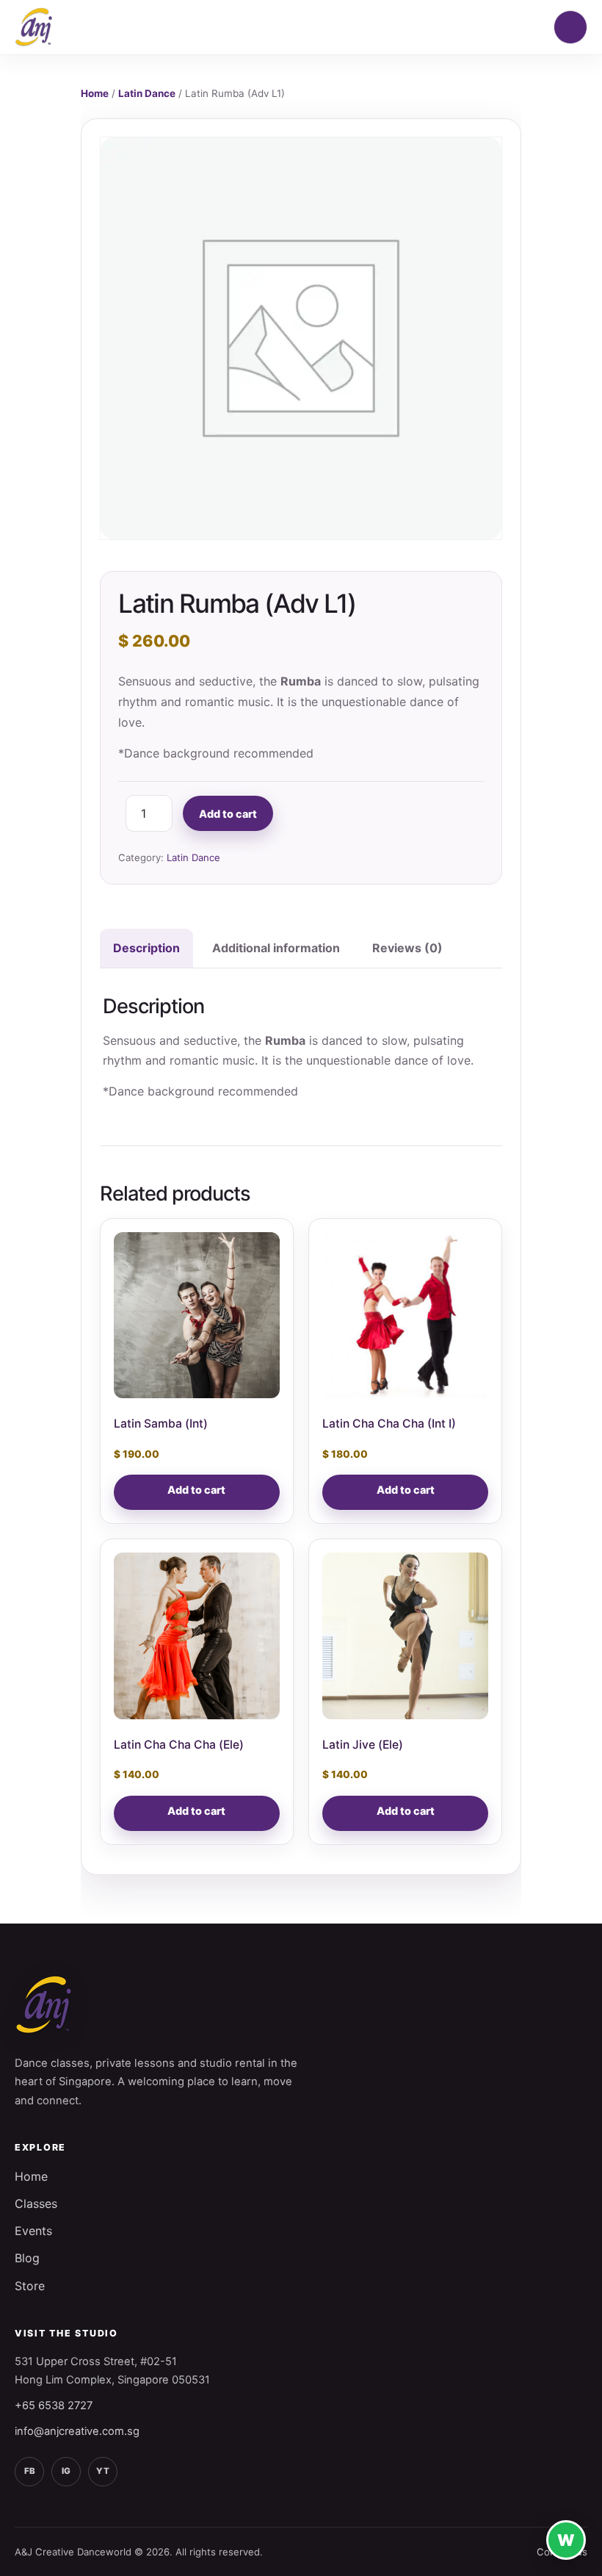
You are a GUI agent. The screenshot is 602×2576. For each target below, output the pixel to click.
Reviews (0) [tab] (407, 948)
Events (33, 2231)
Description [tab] (146, 948)
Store (30, 2286)
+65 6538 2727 (54, 2406)
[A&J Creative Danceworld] (34, 27)
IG (66, 2471)
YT (103, 2471)
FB (30, 2471)
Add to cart (228, 814)
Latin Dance (147, 93)
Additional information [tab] (276, 948)
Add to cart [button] (196, 1490)
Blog (27, 2258)
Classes (36, 2203)
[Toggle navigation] (570, 27)
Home (95, 93)
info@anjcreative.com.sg (77, 2431)
